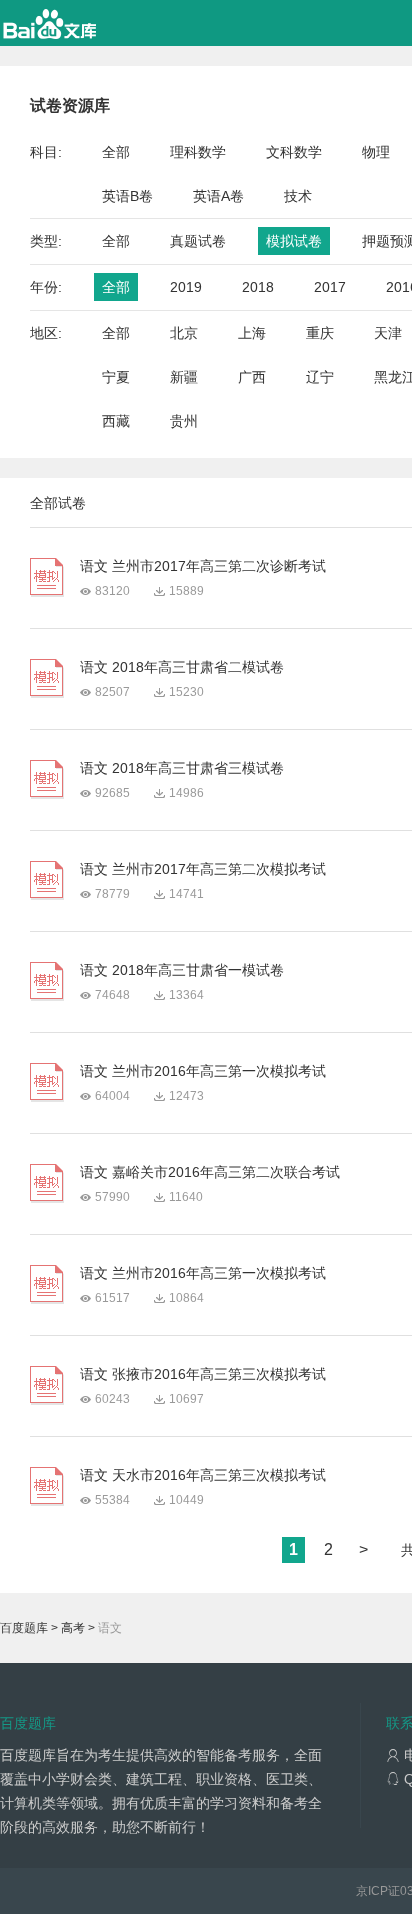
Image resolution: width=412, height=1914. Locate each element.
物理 (376, 152)
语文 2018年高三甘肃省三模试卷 (182, 768)
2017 (330, 287)
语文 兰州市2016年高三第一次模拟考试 (203, 1071)
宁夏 (116, 377)
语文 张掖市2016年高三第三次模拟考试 (203, 1374)
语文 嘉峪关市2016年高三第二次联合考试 (210, 1172)
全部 (116, 152)
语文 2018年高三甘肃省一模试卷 (182, 970)
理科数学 (198, 152)
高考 (73, 1628)
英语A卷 (218, 196)
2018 (258, 287)
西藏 (116, 421)
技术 (298, 196)
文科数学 (294, 152)
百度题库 (24, 1628)
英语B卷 (127, 196)
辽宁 (320, 377)
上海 (252, 333)
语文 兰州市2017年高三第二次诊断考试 (203, 566)
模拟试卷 (294, 241)
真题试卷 (198, 241)
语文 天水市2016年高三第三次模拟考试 (203, 1475)
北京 (184, 333)
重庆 (320, 333)
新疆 (184, 377)
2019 (186, 287)
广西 (252, 377)
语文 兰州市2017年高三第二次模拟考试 (203, 869)
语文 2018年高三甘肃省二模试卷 (182, 667)
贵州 (184, 421)
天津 (388, 333)
